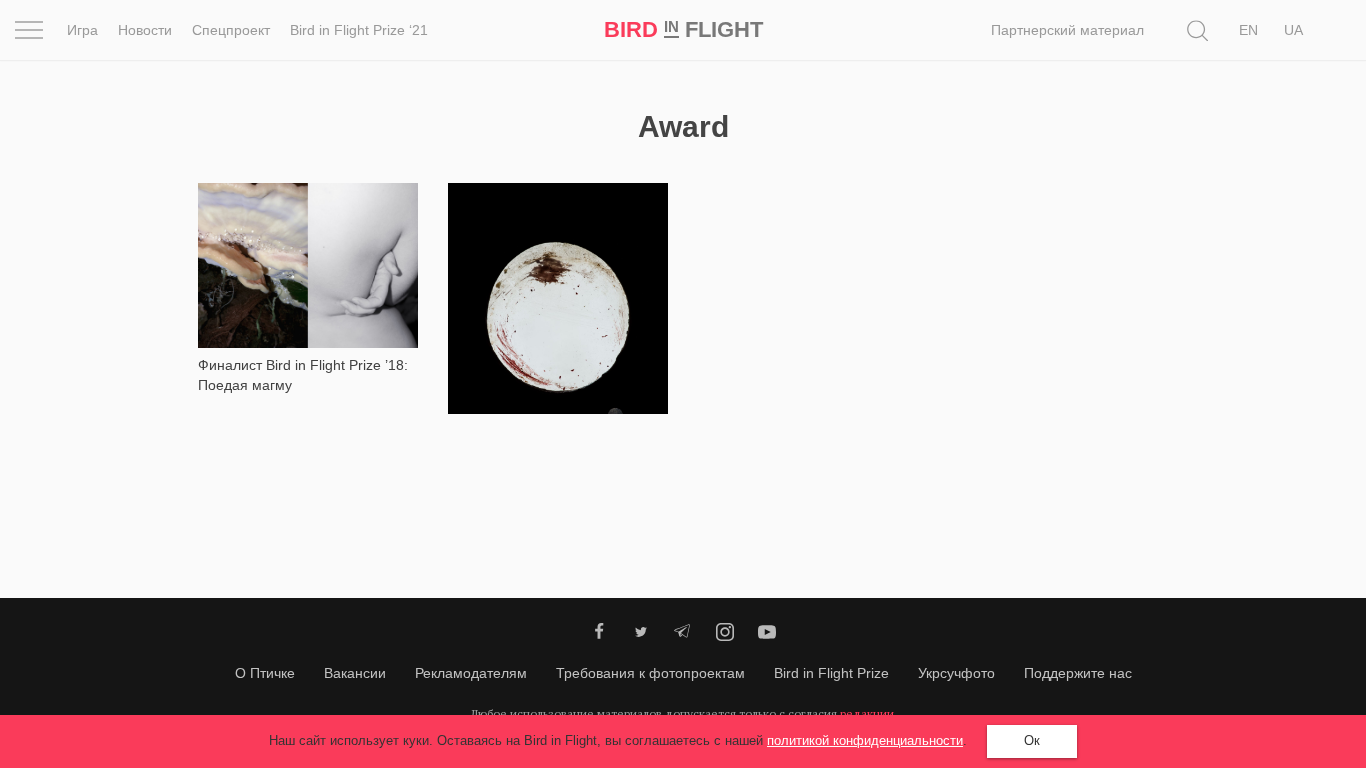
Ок (1032, 740)
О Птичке (265, 673)
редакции (867, 713)
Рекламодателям (471, 673)
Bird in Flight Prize (831, 673)
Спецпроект (231, 30)
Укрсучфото (956, 673)
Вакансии (355, 673)
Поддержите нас (1078, 673)
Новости (145, 30)
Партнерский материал (1067, 30)
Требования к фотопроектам (650, 673)
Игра (82, 30)
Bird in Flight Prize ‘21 (359, 30)
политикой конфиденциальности (865, 740)
